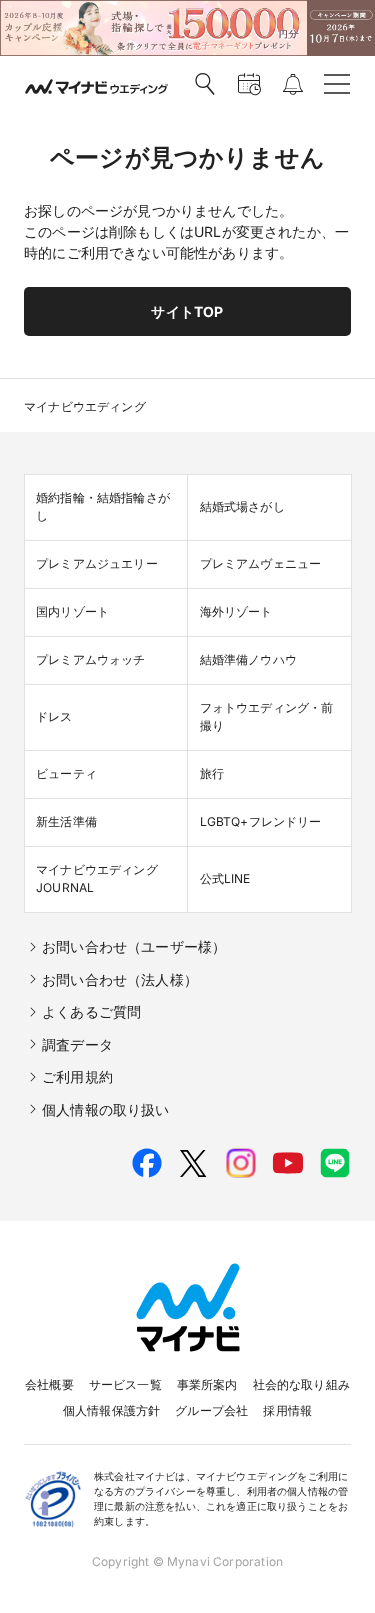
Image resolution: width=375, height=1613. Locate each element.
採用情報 (287, 1410)
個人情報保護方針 (111, 1410)
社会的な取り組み (301, 1384)
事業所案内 (207, 1384)
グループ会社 (211, 1410)
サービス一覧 (125, 1384)
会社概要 (49, 1384)
